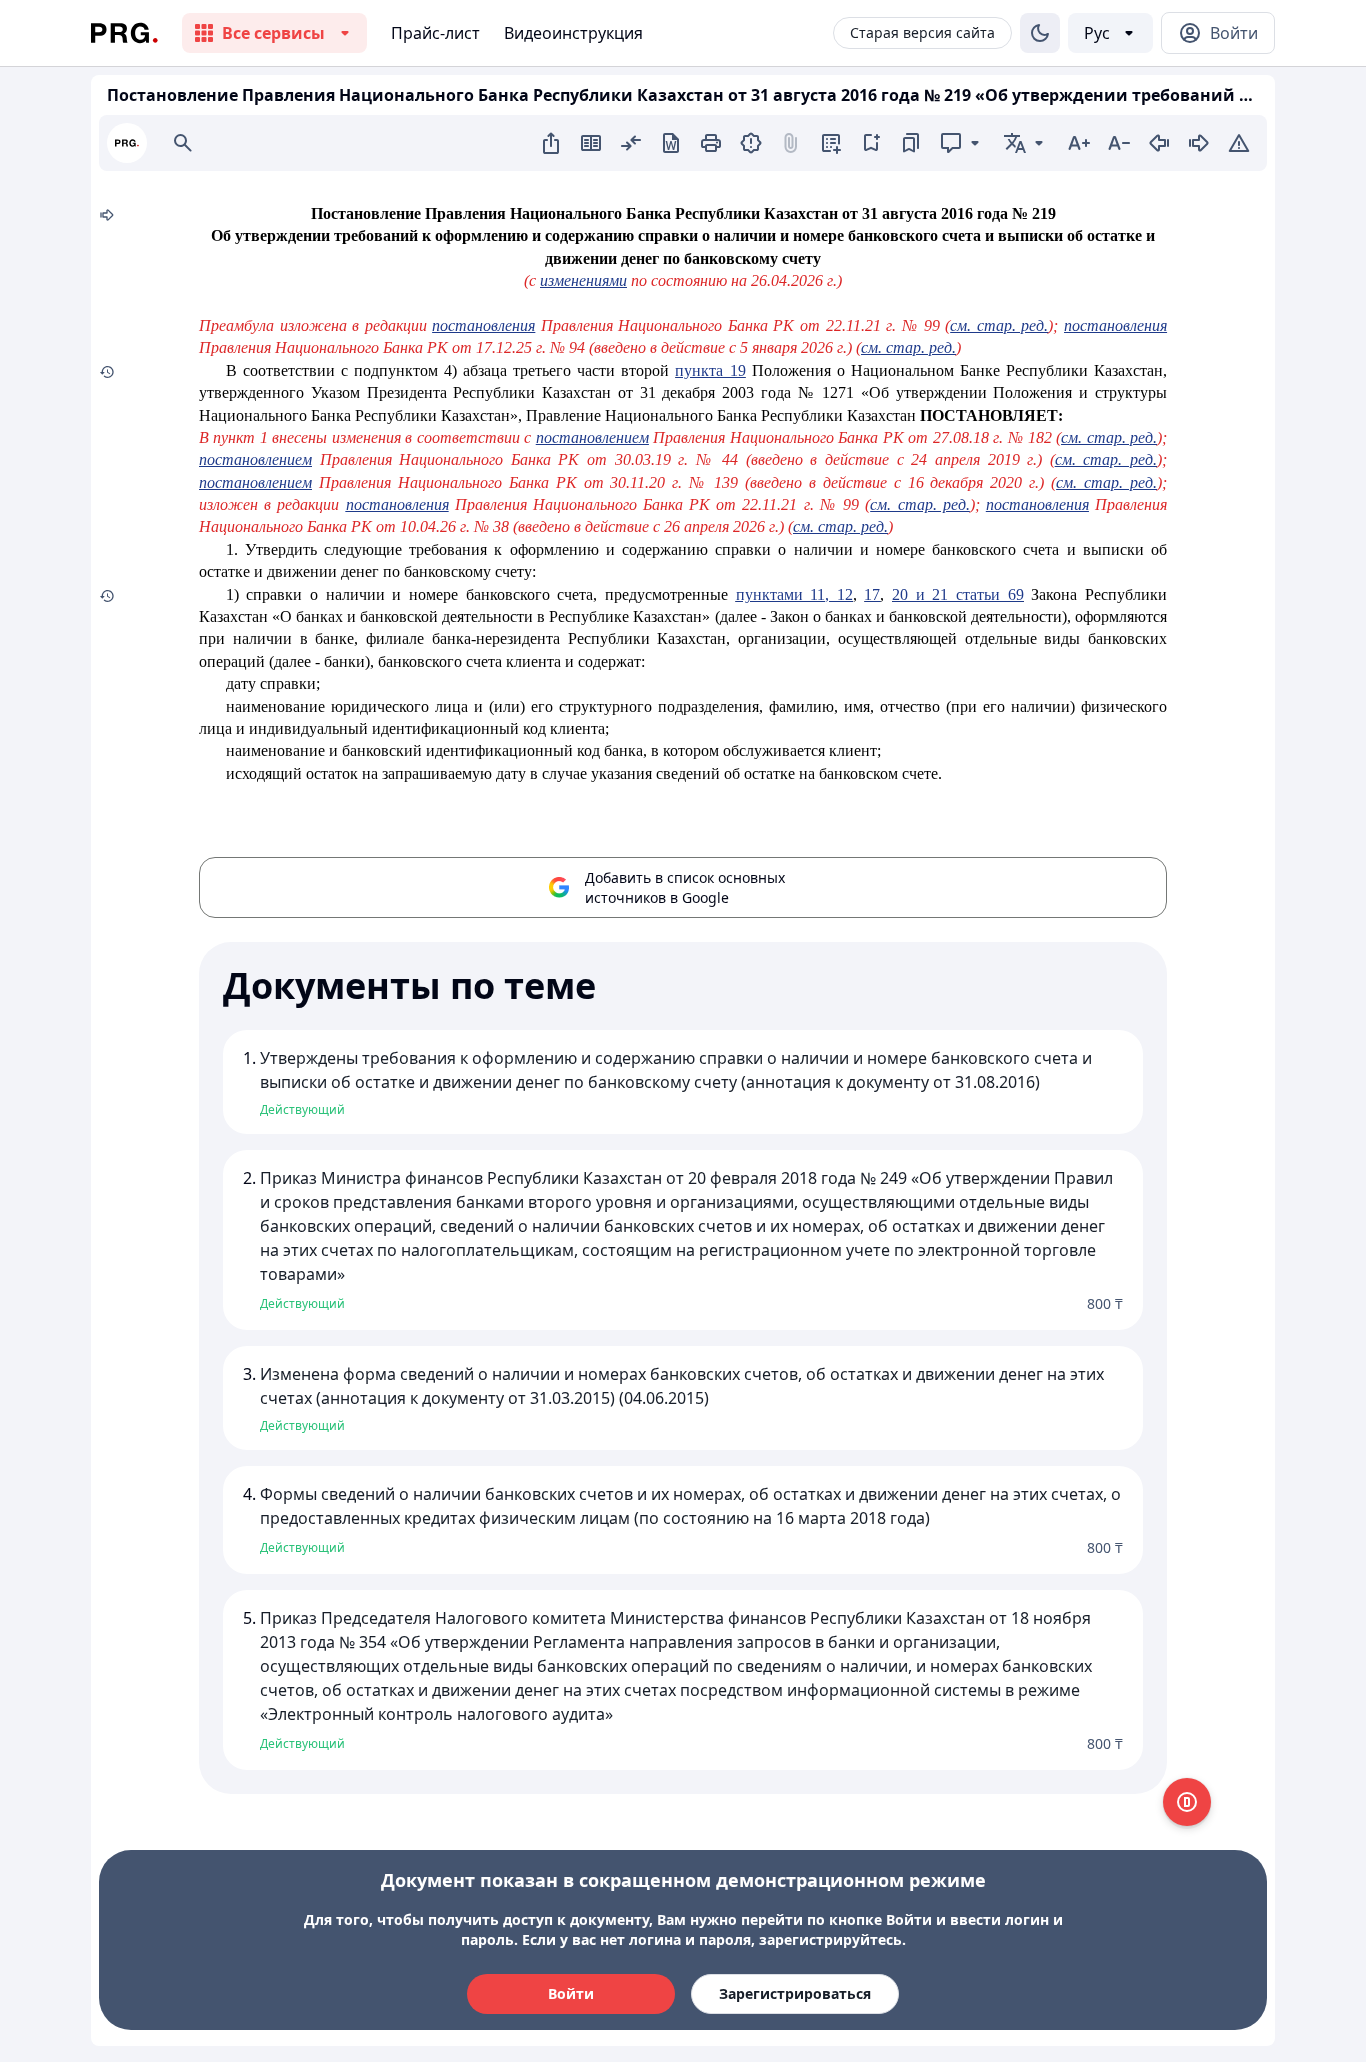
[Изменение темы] (1040, 33)
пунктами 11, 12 (794, 594)
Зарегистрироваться (795, 1993)
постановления (483, 325)
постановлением (592, 437)
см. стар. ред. (999, 325)
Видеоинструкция (573, 33)
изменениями (583, 280)
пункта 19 (710, 370)
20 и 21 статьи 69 (958, 594)
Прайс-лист (435, 33)
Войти (571, 1993)
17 (872, 594)
